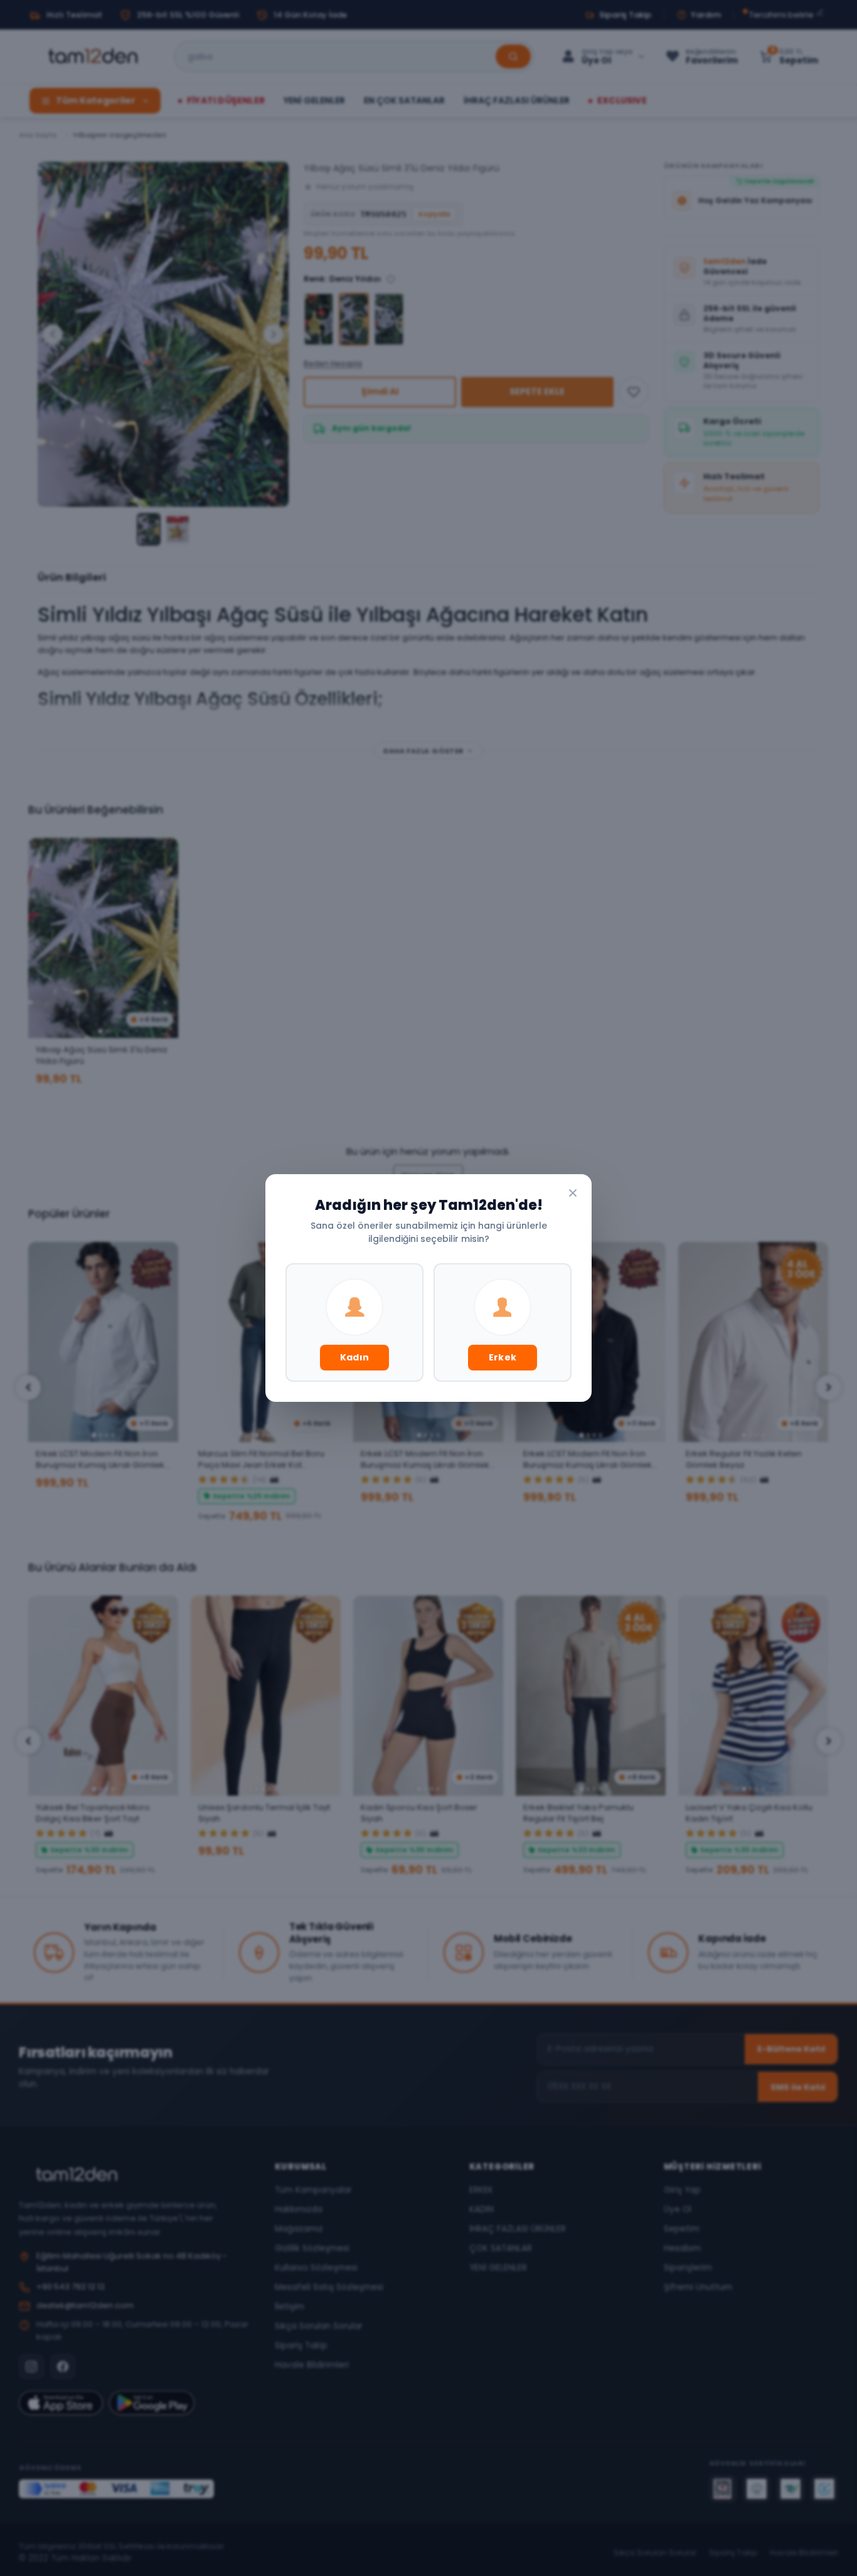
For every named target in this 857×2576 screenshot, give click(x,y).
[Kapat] (573, 1193)
